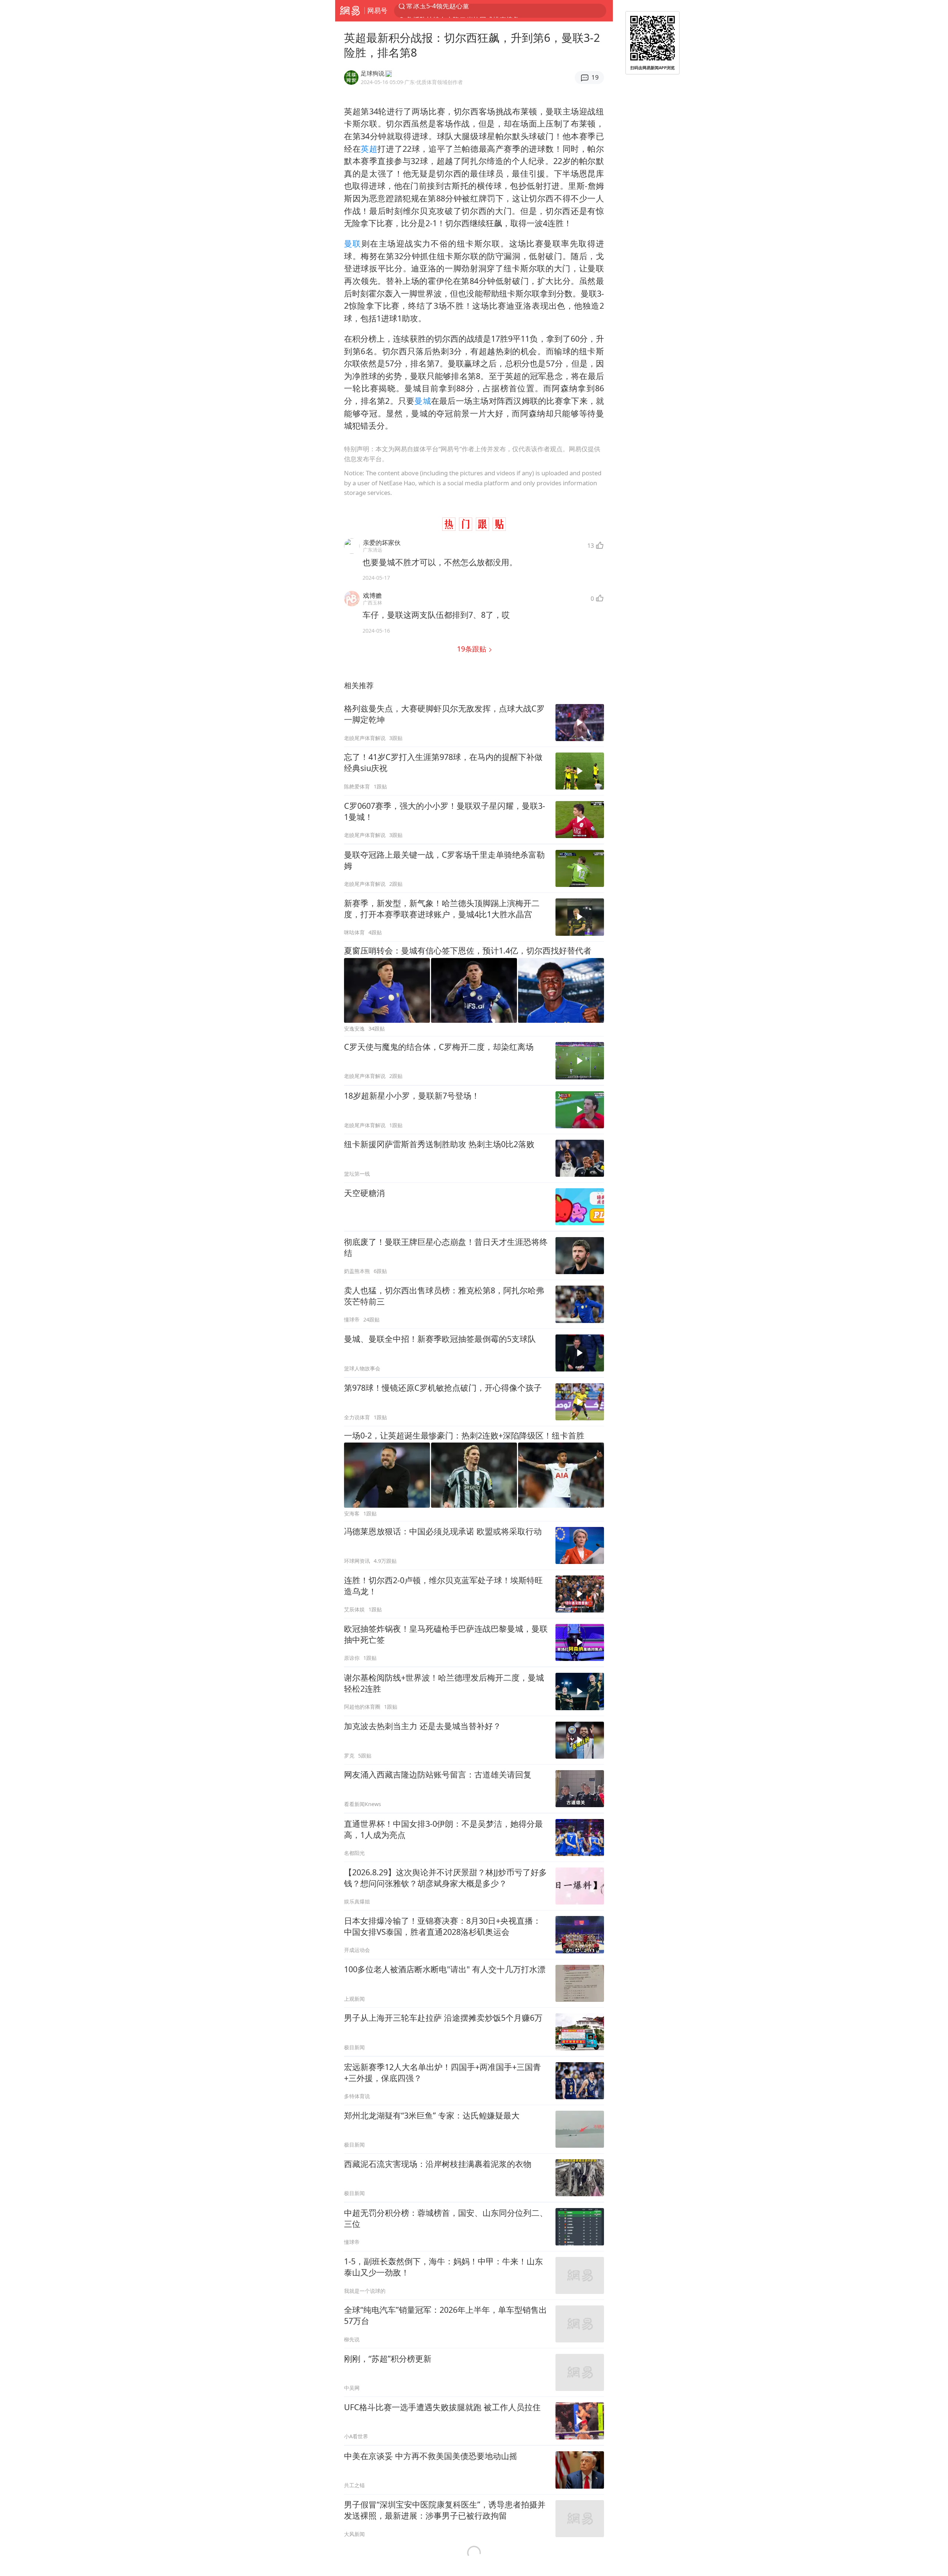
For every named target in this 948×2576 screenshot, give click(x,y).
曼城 (423, 401)
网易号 (377, 10)
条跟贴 (473, 649)
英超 (369, 149)
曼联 (353, 243)
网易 (350, 11)
